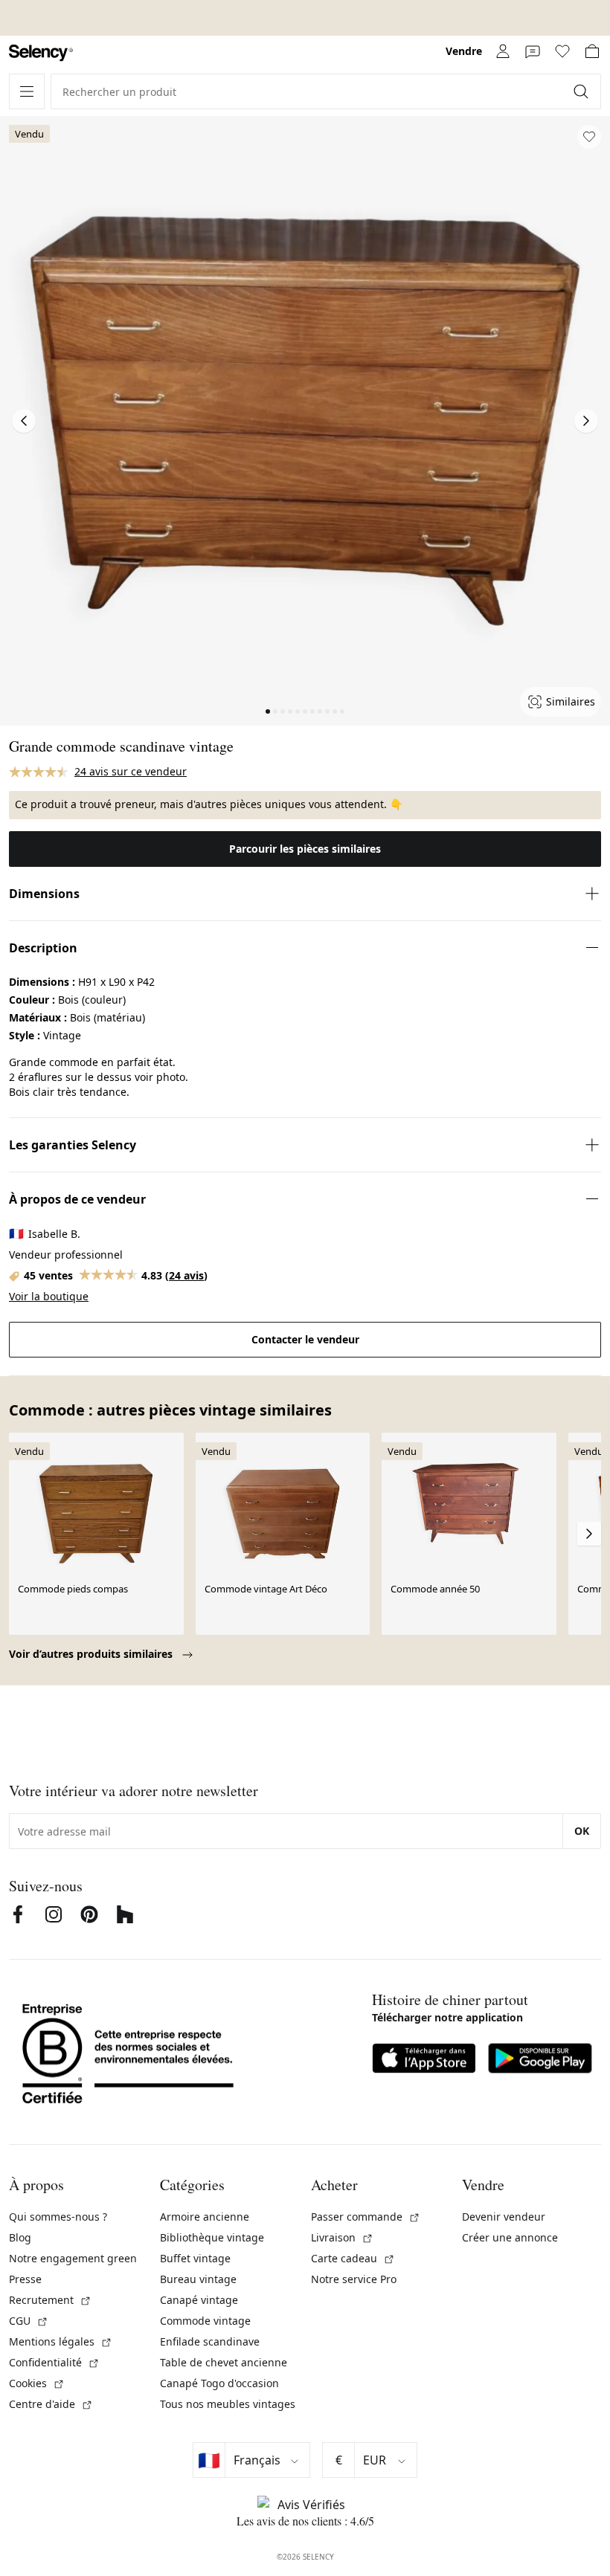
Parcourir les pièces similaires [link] (305, 849)
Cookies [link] (37, 2383)
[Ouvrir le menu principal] (27, 91)
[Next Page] (586, 421)
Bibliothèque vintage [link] (212, 2237)
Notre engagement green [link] (73, 2258)
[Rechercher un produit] (582, 91)
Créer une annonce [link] (510, 2237)
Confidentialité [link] (54, 2362)
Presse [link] (25, 2279)
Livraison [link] (342, 2237)
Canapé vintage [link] (199, 2300)
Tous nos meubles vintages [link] (228, 2404)
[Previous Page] (24, 421)
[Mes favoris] (562, 51)
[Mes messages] (533, 51)
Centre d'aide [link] (51, 2404)
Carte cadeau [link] (353, 2258)
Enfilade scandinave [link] (210, 2341)
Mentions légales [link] (61, 2341)
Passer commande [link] (366, 2217)
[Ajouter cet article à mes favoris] (589, 137)
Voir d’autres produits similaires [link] (92, 1654)
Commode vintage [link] (205, 2321)
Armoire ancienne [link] (205, 2217)
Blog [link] (20, 2237)
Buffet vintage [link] (195, 2258)
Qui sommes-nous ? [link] (58, 2217)
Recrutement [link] (50, 2300)
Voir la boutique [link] (49, 1296)
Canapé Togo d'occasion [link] (219, 2383)
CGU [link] (29, 2321)
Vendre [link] (464, 51)
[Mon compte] (503, 51)
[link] (41, 53)
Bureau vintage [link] (198, 2279)
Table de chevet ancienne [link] (224, 2362)
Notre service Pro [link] (354, 2279)
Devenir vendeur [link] (504, 2217)
